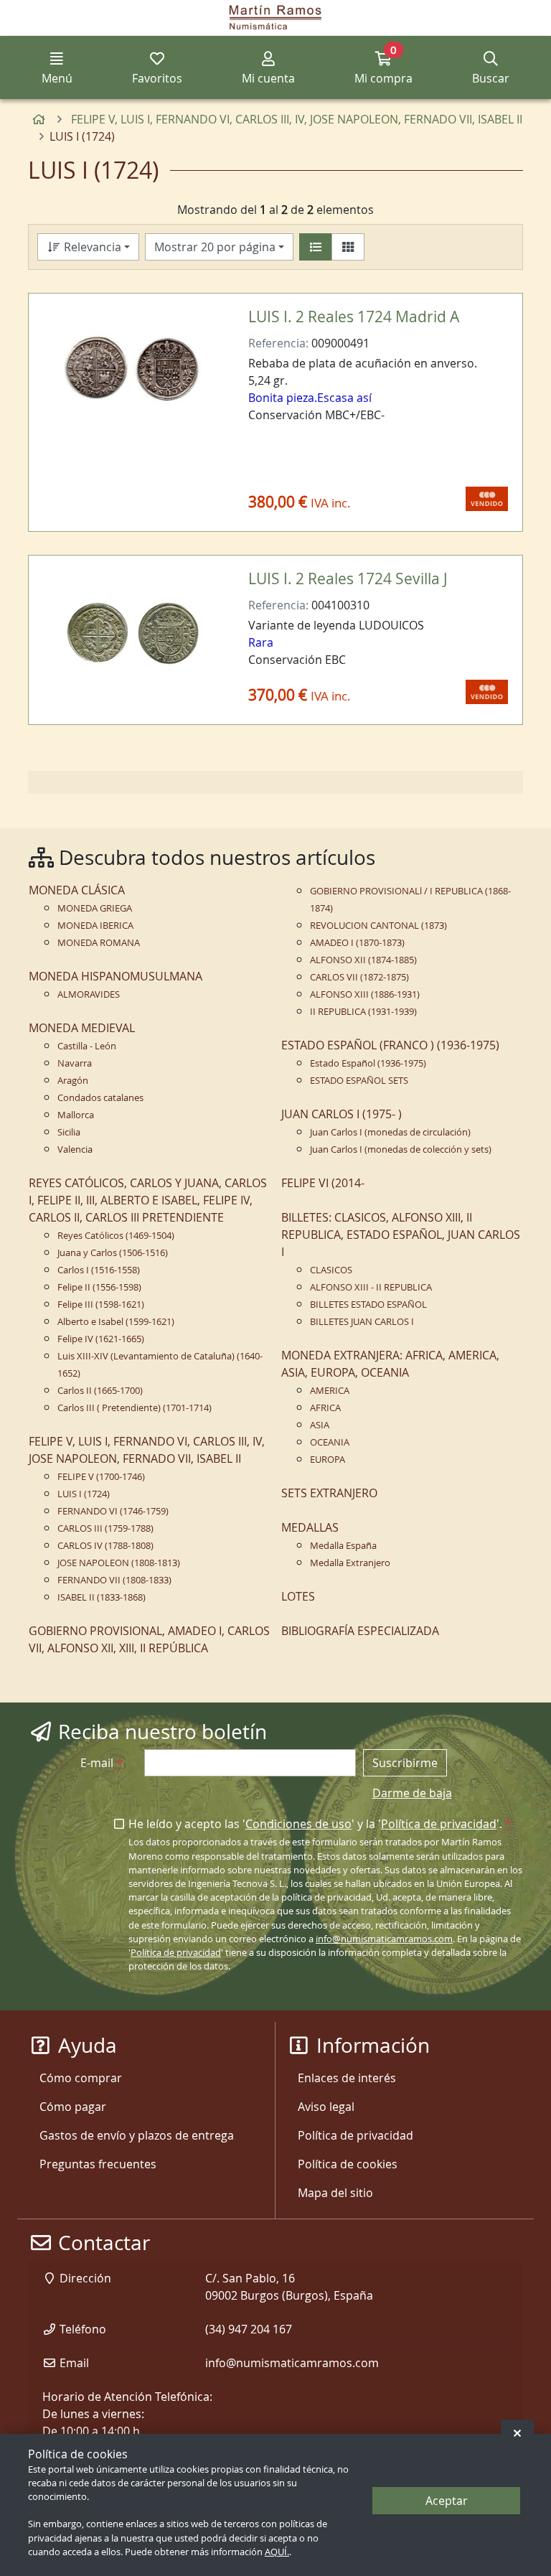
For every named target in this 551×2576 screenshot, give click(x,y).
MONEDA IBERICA (95, 926)
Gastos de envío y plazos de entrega (137, 2135)
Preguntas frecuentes (98, 2164)
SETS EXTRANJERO (329, 1493)
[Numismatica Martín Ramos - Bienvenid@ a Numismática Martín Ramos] (275, 18)
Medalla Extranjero (350, 1563)
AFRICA (325, 1408)
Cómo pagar (73, 2107)
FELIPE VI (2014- (323, 1183)
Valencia (75, 1149)
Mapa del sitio (335, 2193)
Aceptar (447, 2501)
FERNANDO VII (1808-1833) (114, 1580)
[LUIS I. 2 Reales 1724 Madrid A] (132, 370)
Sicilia (69, 1132)
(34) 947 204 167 (249, 2329)
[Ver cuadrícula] (348, 247)
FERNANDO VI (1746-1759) (113, 1511)
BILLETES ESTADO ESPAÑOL (368, 1305)
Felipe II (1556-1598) (99, 1287)
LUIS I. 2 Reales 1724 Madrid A (354, 317)
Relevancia (91, 247)
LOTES (298, 1596)
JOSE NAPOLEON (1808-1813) (119, 1563)
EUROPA (328, 1460)
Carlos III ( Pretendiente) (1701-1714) (135, 1408)
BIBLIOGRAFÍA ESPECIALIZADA (360, 1631)
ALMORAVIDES (89, 994)
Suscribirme (405, 1763)
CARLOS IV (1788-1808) (105, 1546)
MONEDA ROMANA (99, 943)
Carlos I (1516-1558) (99, 1270)
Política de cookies (348, 2164)
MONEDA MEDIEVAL (82, 1028)
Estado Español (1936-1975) (368, 1063)
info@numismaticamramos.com (384, 1939)
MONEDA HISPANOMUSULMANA (116, 976)
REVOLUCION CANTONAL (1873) (378, 926)
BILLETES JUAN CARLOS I (362, 1322)
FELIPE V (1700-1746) (101, 1477)
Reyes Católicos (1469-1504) (116, 1236)
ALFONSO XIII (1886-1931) (365, 994)
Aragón (73, 1081)
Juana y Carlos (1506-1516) (113, 1253)
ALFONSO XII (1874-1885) (363, 960)
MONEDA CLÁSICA (77, 890)
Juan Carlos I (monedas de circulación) (390, 1132)
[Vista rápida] (201, 327)
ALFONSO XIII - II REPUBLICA (371, 1287)
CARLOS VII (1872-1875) (359, 977)
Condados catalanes (100, 1098)
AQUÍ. (277, 2552)
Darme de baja (412, 1793)
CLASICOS (331, 1270)
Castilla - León (87, 1046)
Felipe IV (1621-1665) (101, 1339)
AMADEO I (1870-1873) (357, 943)
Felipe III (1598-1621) (101, 1305)
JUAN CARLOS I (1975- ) (342, 1114)
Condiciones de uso (298, 1824)
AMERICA (330, 1391)
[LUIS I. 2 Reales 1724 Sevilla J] (132, 632)
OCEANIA (330, 1442)
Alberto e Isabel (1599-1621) (116, 1322)
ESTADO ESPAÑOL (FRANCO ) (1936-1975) (390, 1045)
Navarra (75, 1063)
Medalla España (343, 1546)
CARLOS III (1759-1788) (105, 1528)
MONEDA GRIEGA (95, 908)
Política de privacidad (439, 1824)
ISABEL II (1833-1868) (102, 1597)
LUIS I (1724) (84, 1494)
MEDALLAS (310, 1527)
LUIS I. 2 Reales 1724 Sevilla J (348, 579)
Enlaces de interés (347, 2078)
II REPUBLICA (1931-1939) (363, 1012)
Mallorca (76, 1115)
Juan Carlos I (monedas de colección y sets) (401, 1149)
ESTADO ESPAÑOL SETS (359, 1081)
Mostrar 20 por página (215, 247)
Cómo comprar (81, 2078)
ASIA (320, 1425)
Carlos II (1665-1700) (100, 1391)
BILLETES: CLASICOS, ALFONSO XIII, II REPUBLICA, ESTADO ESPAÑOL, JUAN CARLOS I (401, 1235)
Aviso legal (326, 2107)
